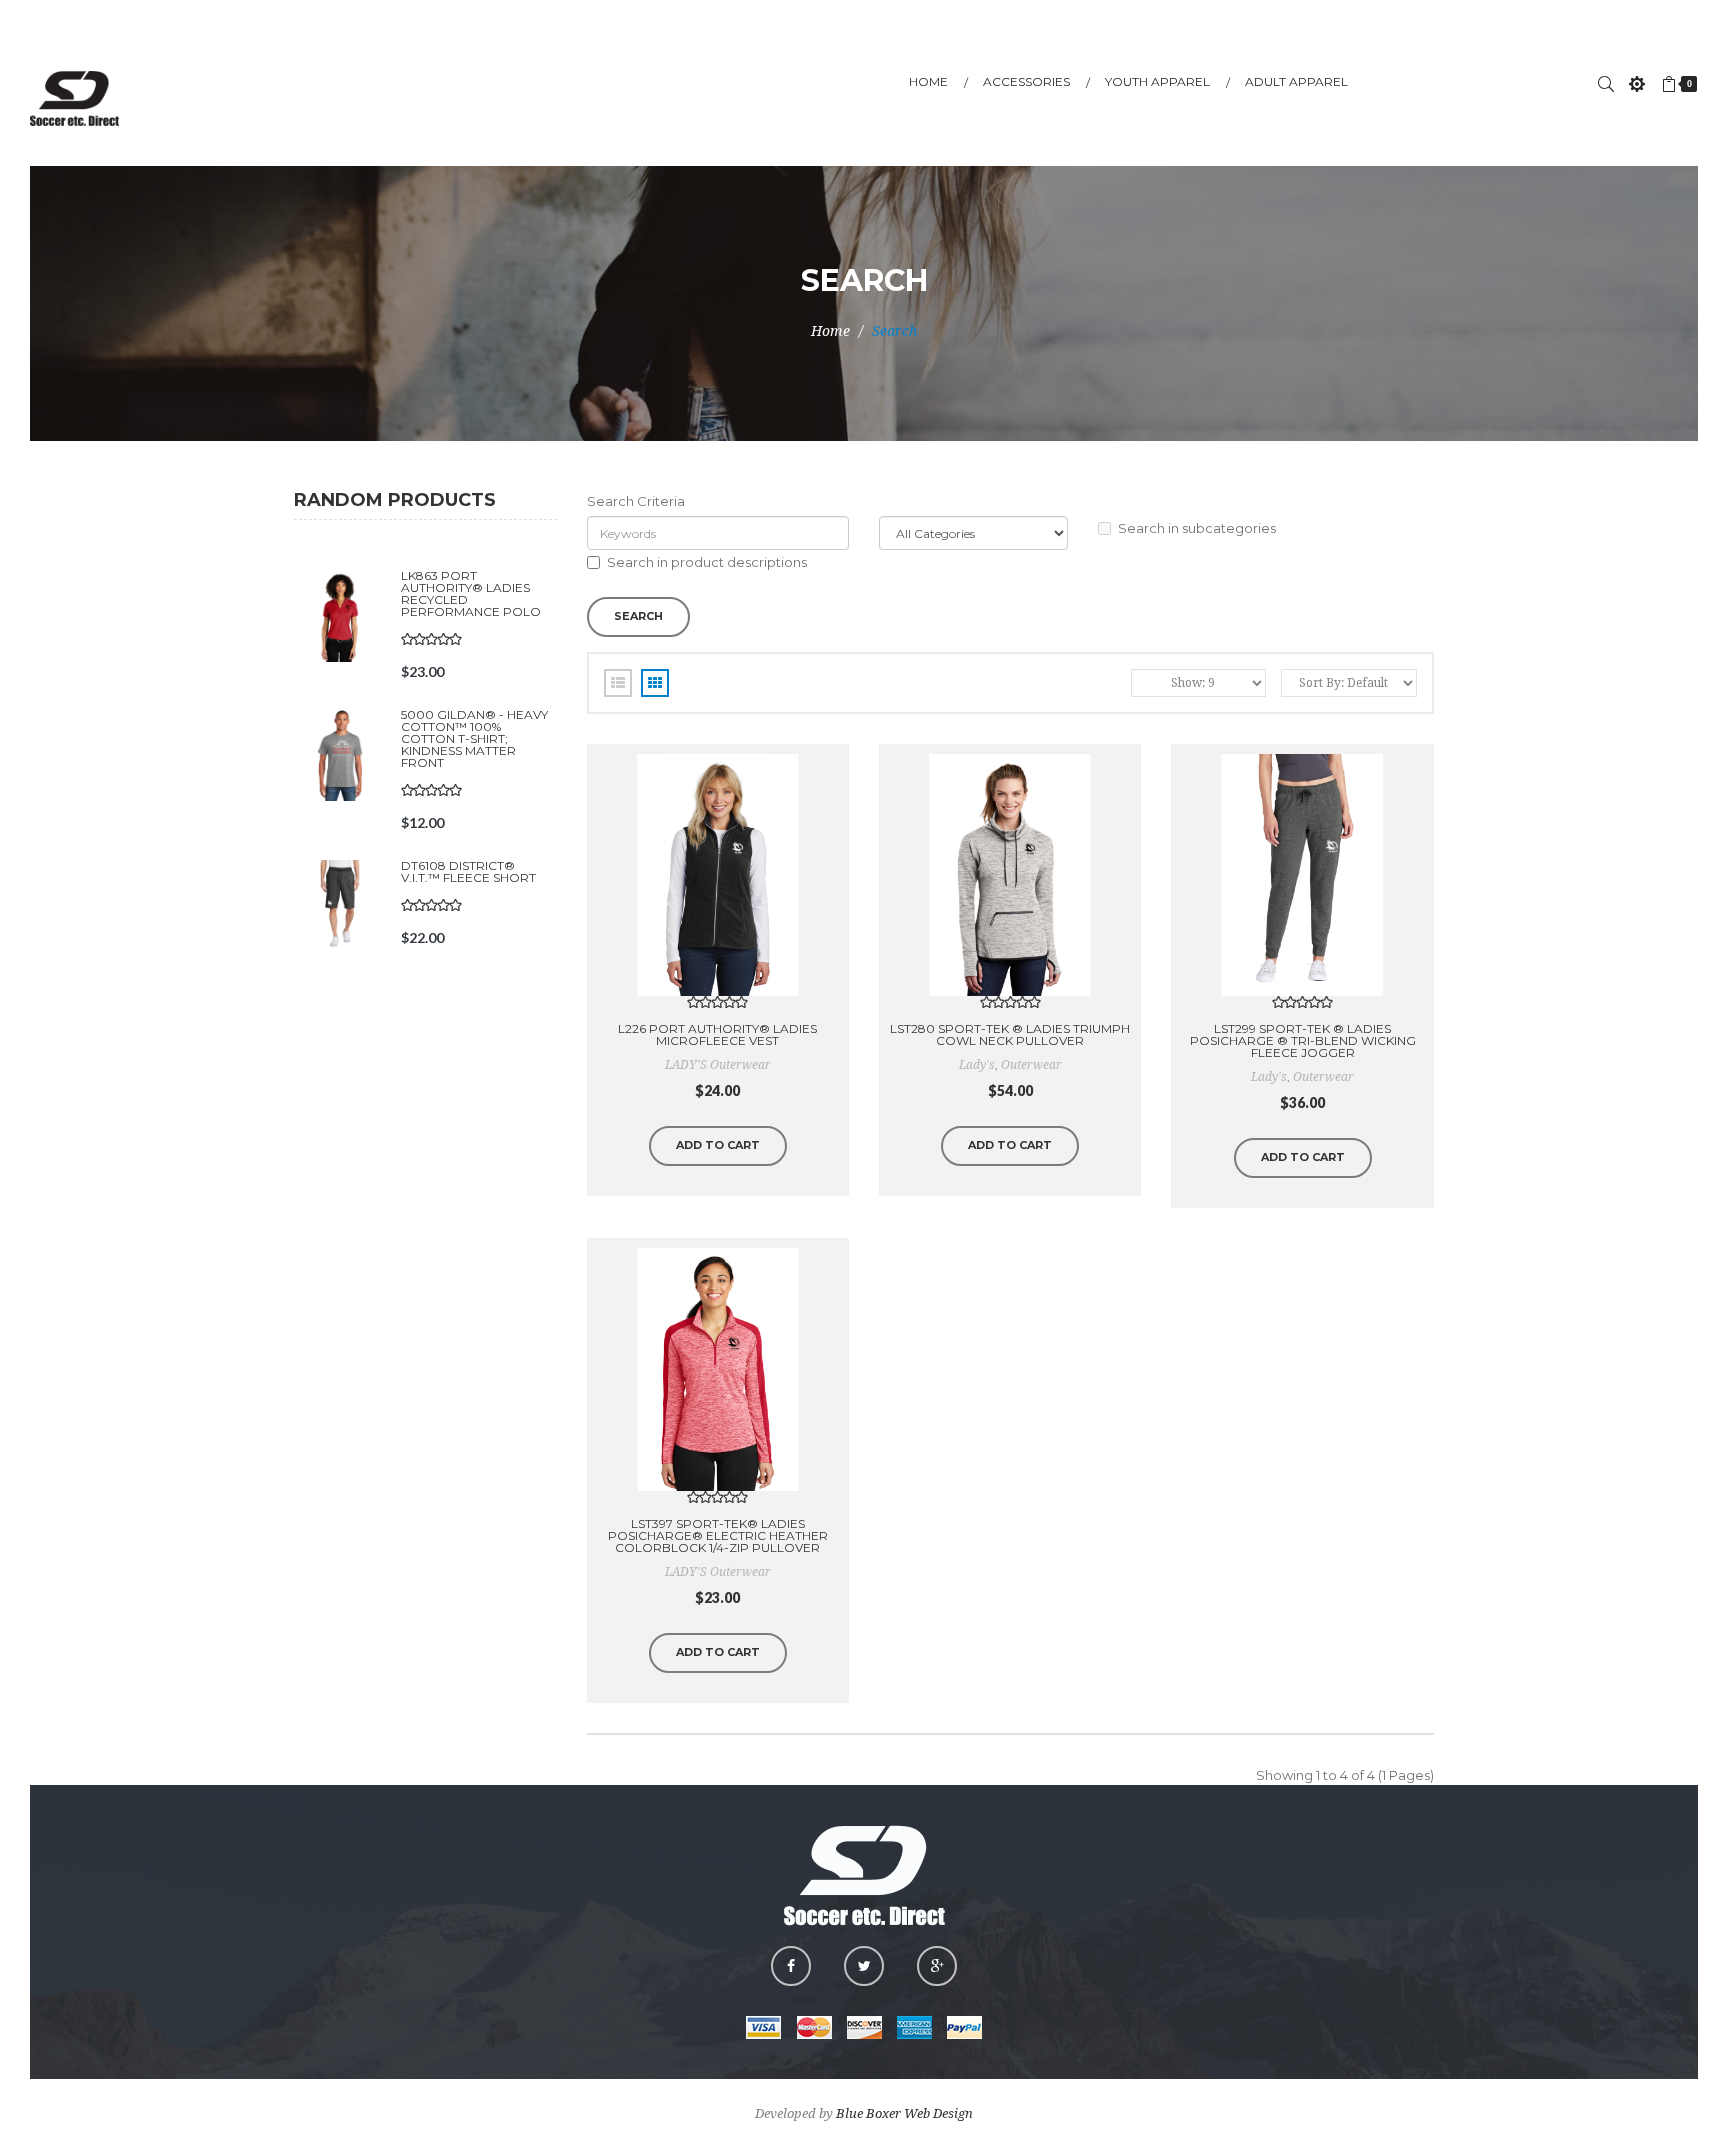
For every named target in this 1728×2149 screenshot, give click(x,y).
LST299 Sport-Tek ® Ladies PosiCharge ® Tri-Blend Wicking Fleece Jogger (1303, 1040)
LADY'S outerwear (718, 1065)
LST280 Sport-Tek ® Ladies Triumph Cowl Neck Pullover (1010, 1034)
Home (830, 331)
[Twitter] (864, 1966)
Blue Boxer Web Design (904, 2113)
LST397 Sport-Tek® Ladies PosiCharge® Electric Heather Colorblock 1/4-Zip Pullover (718, 1535)
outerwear (1031, 1065)
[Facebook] (791, 1966)
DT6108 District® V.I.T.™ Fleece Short (468, 871)
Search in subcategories (1197, 528)
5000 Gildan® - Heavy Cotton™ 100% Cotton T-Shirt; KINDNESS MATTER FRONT (474, 738)
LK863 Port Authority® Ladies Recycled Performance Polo (471, 593)
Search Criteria (636, 501)
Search (894, 331)
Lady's (977, 1065)
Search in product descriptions (707, 562)
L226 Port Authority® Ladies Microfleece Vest (717, 1034)
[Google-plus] (937, 1966)
